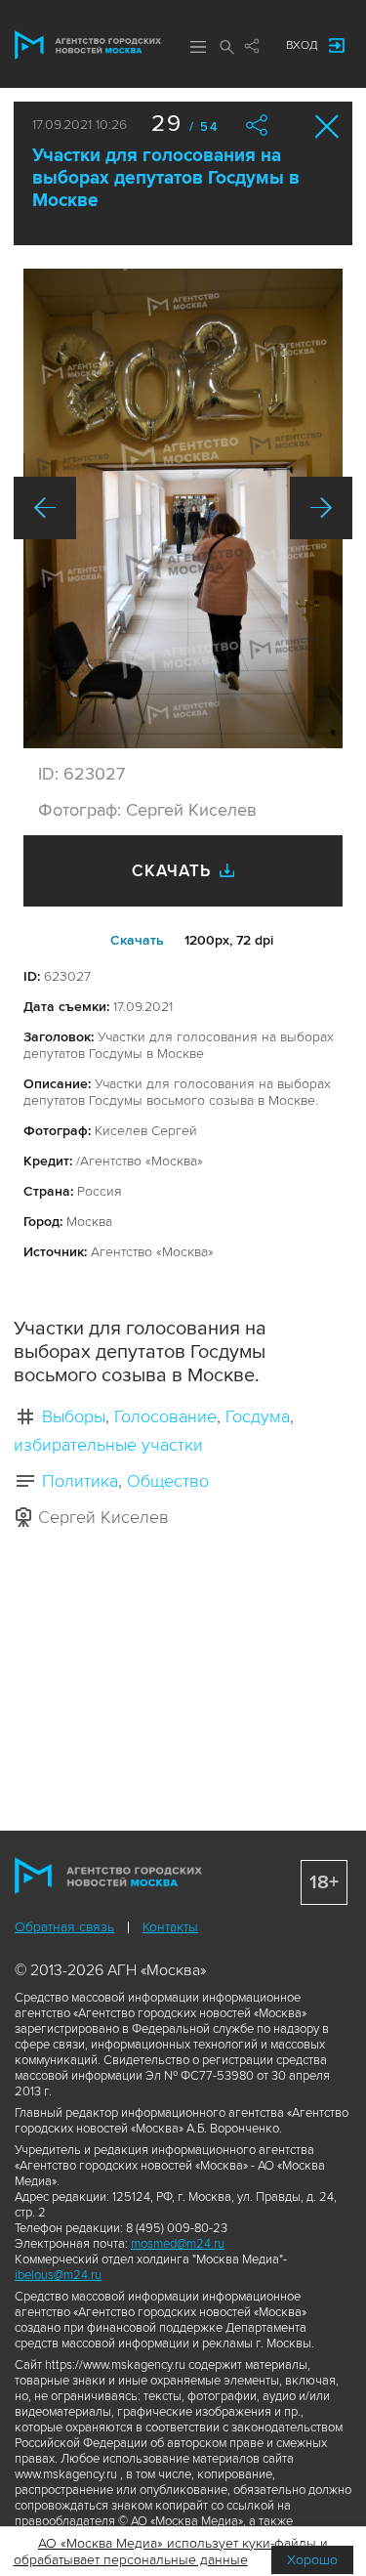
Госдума (258, 1416)
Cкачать (137, 940)
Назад (45, 508)
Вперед (321, 508)
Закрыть (327, 127)
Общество (168, 1481)
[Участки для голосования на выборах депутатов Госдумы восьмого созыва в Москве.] (183, 508)
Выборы (74, 1416)
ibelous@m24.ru (58, 2275)
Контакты (170, 1927)
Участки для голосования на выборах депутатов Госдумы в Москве (166, 178)
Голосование (165, 1416)
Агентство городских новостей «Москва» (88, 45)
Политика (80, 1481)
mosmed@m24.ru (178, 2244)
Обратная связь (64, 1927)
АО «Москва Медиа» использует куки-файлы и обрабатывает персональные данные (171, 2552)
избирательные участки (108, 1445)
